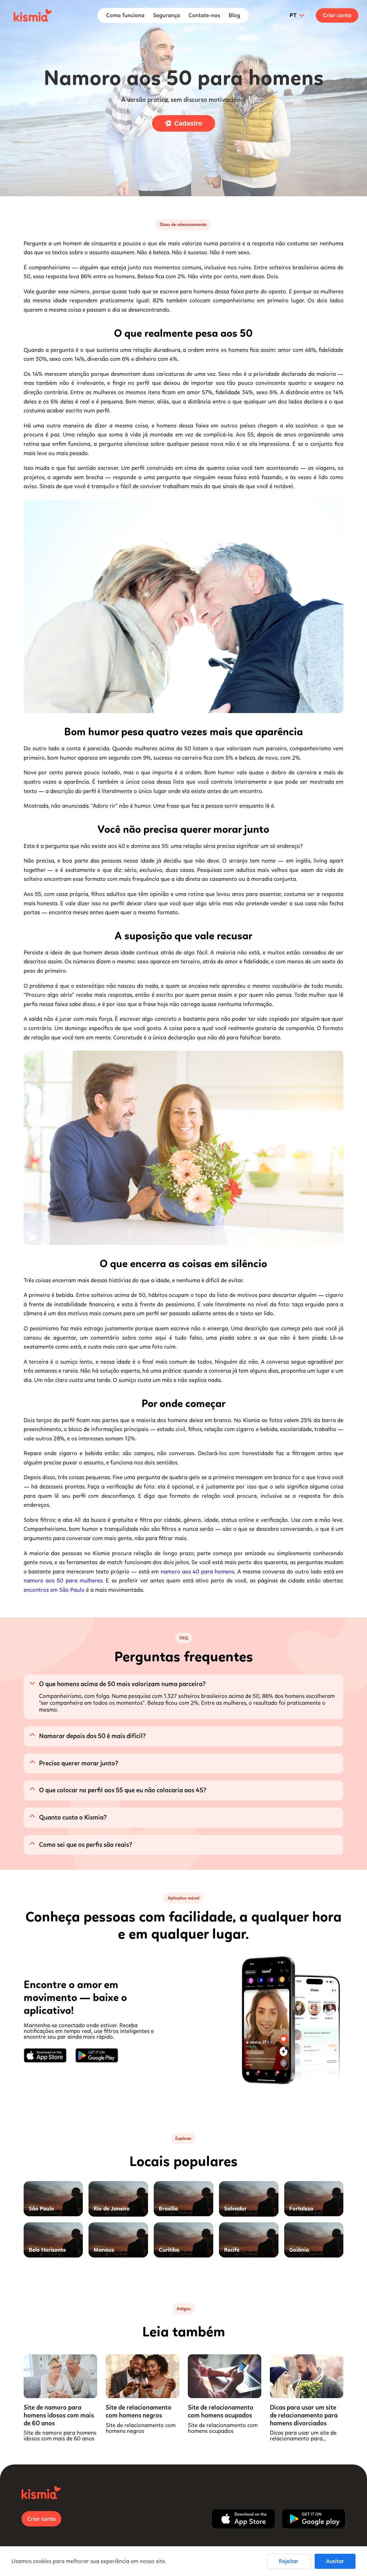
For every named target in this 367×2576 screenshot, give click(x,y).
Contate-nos (204, 15)
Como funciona (125, 15)
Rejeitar (289, 2561)
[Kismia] (33, 15)
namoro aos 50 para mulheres (63, 1580)
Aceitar (335, 2561)
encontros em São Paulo (54, 1590)
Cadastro (188, 123)
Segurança (166, 15)
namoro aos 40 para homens (198, 1572)
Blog (234, 15)
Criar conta (337, 15)
